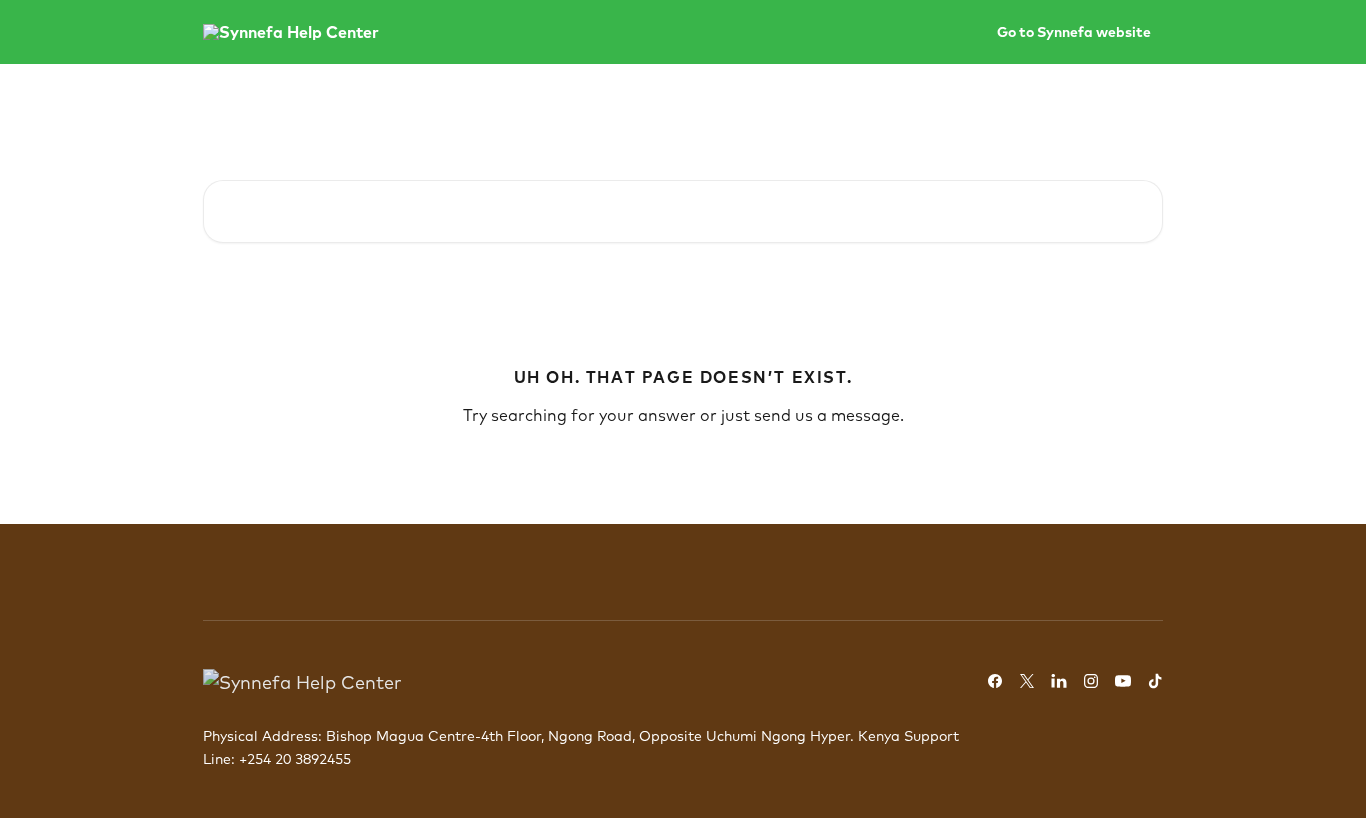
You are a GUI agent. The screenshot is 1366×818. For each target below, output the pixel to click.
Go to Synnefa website (1074, 32)
